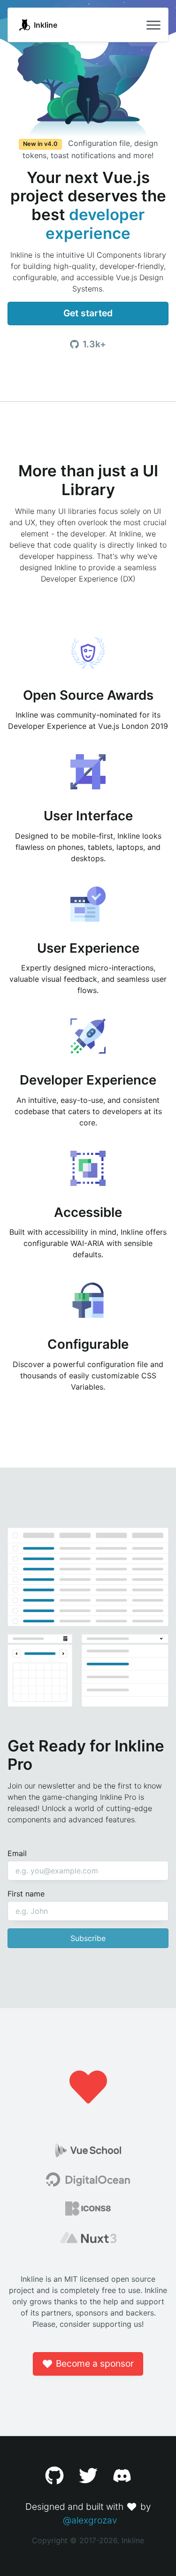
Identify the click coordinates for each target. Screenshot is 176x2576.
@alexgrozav (90, 2520)
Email (17, 1853)
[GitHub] (54, 2476)
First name (26, 1894)
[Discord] (122, 2476)
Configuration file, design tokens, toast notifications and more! (90, 149)
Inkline (46, 25)
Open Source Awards (88, 695)
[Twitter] (88, 2476)
